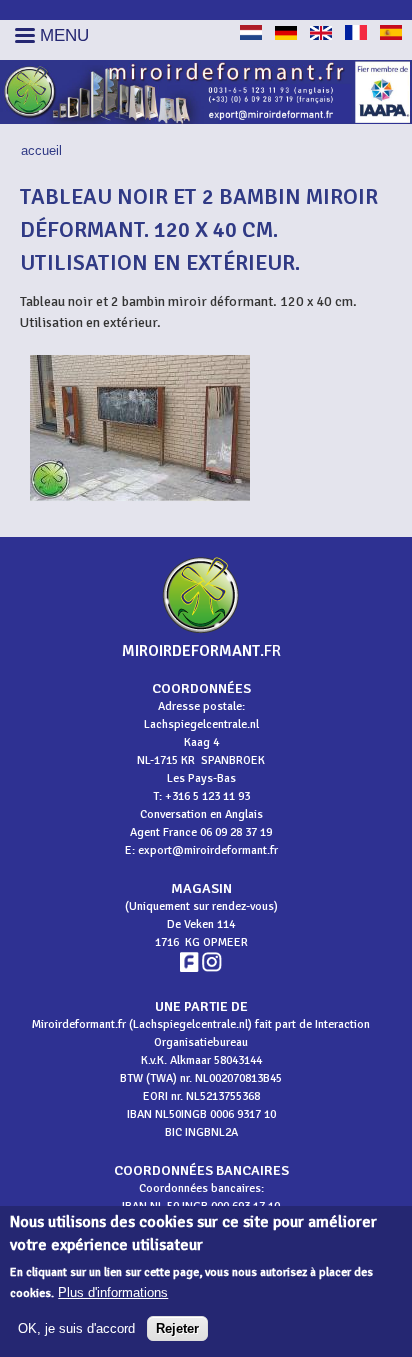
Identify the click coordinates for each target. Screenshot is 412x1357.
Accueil (41, 150)
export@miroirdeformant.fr (208, 850)
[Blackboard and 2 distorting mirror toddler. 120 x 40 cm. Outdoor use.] (321, 35)
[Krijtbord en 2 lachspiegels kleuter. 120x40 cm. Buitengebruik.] (251, 35)
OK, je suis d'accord (76, 1328)
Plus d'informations (113, 1292)
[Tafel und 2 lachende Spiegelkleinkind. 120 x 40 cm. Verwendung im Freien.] (286, 35)
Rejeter (177, 1328)
